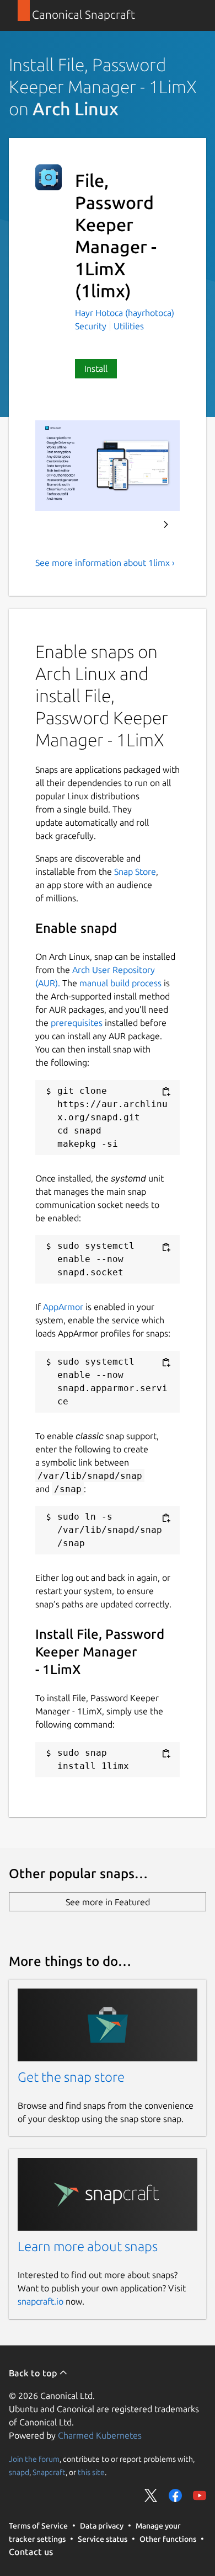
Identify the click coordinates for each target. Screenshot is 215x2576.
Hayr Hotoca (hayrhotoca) (125, 313)
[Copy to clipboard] (166, 1092)
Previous (136, 525)
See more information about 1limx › (105, 563)
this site (91, 2472)
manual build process (120, 983)
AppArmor (63, 1307)
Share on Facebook (175, 2495)
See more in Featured (108, 1902)
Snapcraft (49, 2472)
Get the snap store (71, 2077)
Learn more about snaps (88, 2246)
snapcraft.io (41, 2301)
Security (91, 326)
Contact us (31, 2552)
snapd (19, 2472)
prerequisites (77, 1023)
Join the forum (34, 2459)
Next (166, 525)
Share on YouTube (200, 2495)
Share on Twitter (151, 2495)
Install (96, 368)
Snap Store (135, 872)
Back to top (34, 2373)
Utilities (129, 326)
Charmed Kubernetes (100, 2435)
